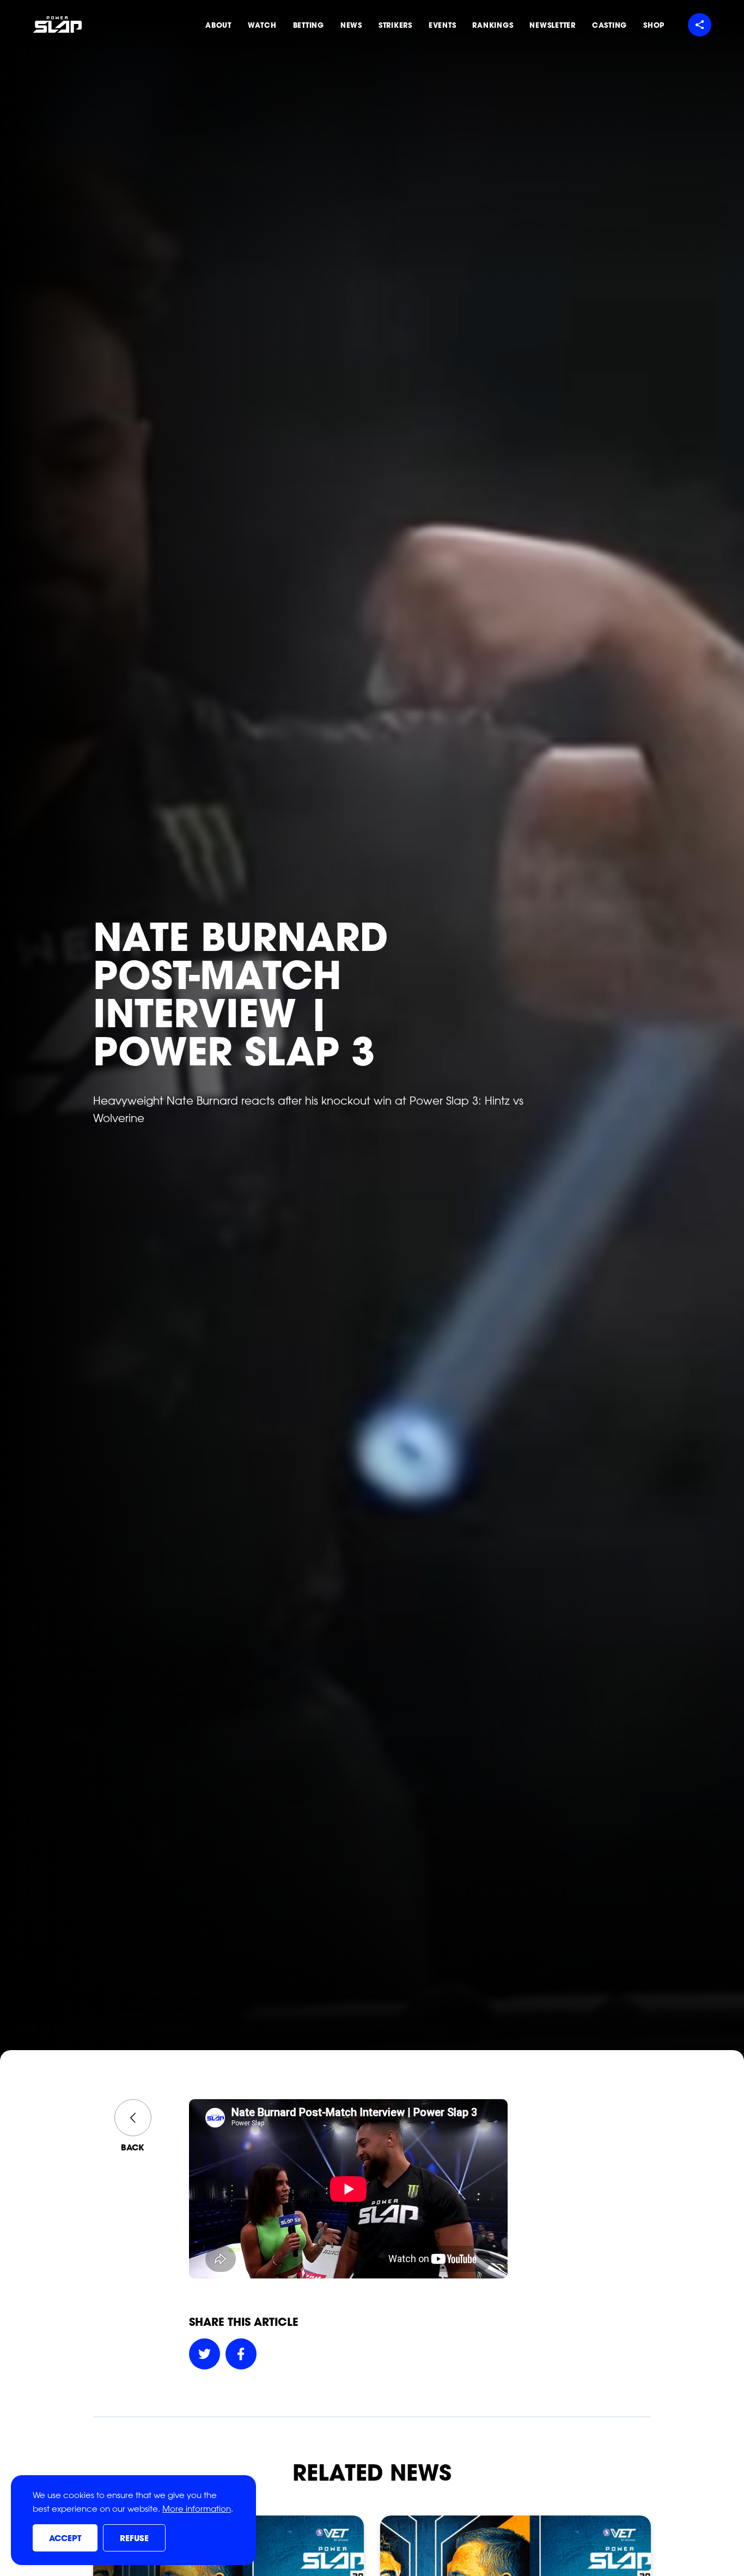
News (351, 25)
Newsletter (553, 25)
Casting (609, 25)
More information (197, 2509)
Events (443, 25)
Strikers (395, 25)
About (218, 25)
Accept (65, 2538)
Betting (309, 25)
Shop (654, 25)
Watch (262, 25)
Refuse (134, 2538)
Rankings (493, 25)
